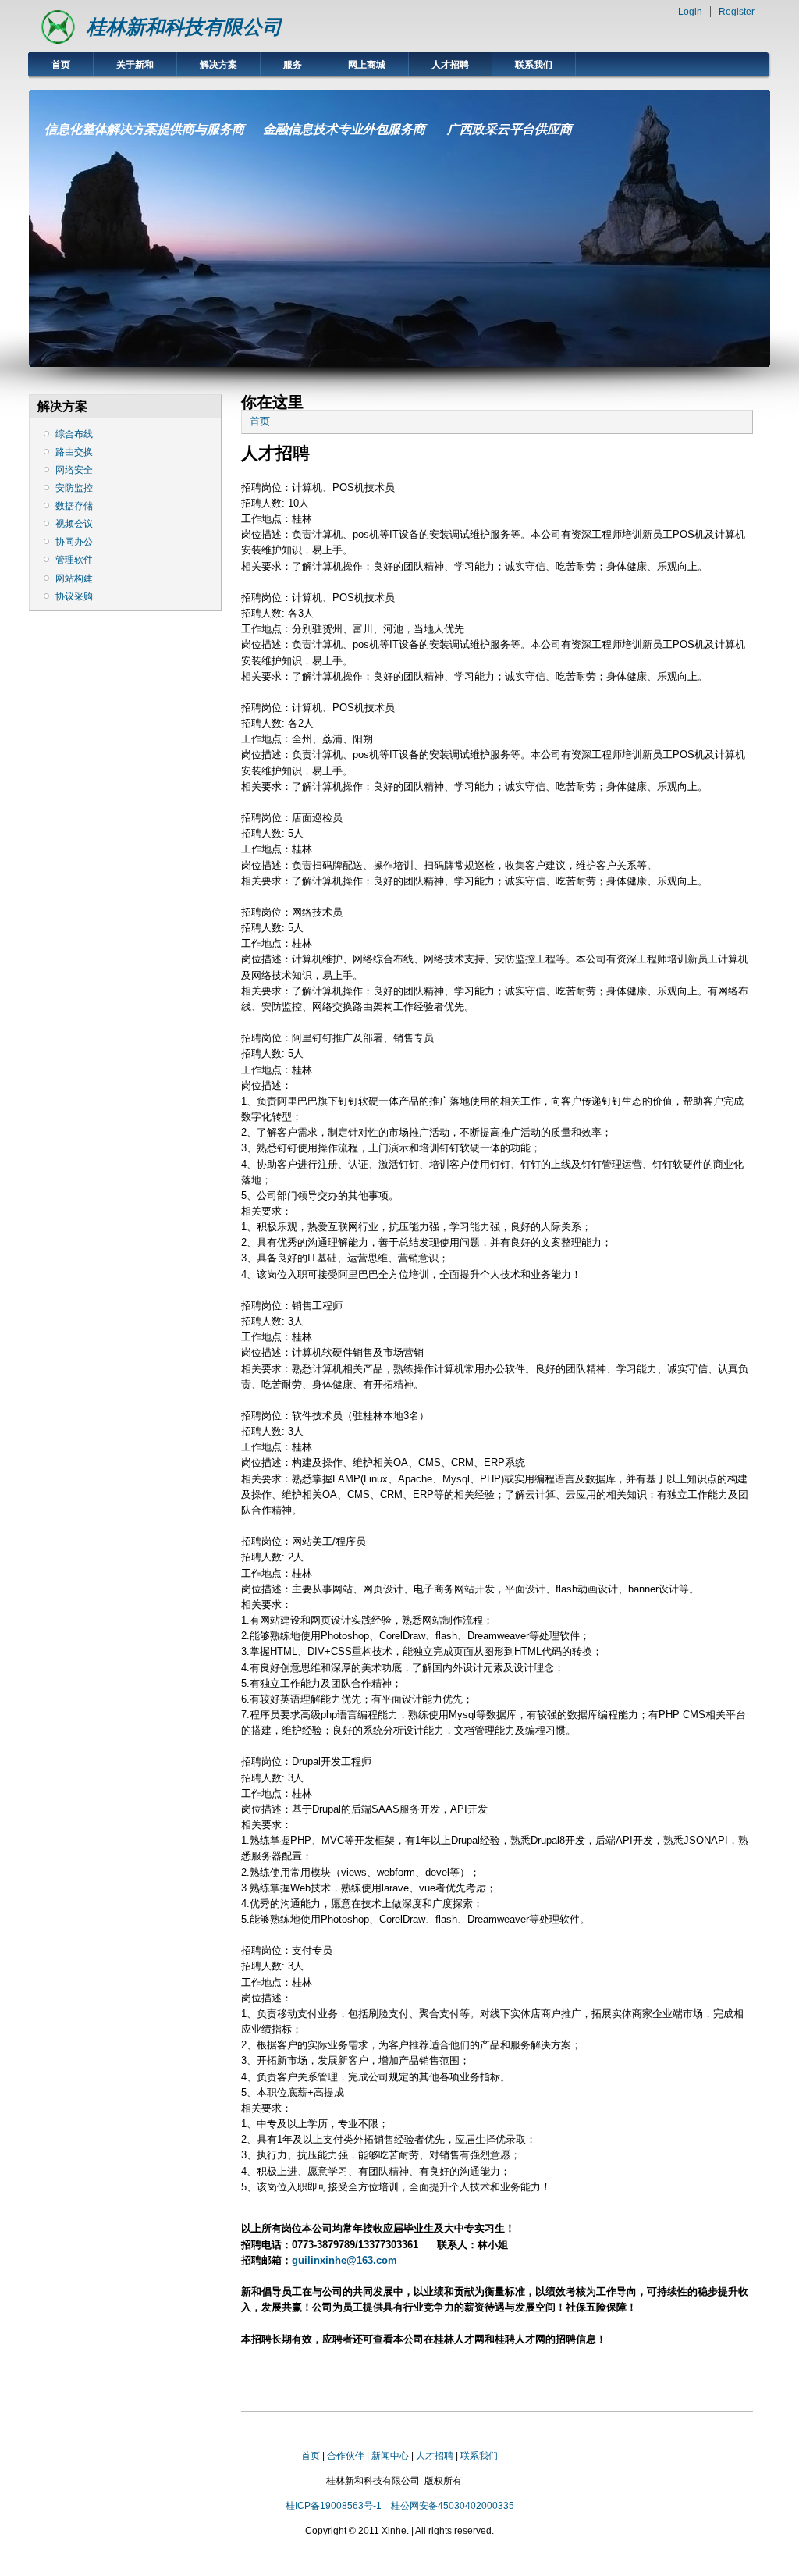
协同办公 (74, 542)
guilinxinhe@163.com (344, 2260)
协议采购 (74, 596)
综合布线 (74, 434)
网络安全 (74, 470)
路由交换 (74, 452)
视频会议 (74, 524)
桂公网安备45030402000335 (453, 2506)
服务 (293, 65)
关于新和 (135, 65)
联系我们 (534, 65)
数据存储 (74, 506)
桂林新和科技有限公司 (184, 27)
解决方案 (218, 65)
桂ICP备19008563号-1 (334, 2506)
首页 (61, 65)
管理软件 (74, 560)
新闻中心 (390, 2456)
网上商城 (367, 65)
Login (690, 12)
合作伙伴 (346, 2456)
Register (737, 12)
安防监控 (74, 488)
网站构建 (74, 578)
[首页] (58, 43)
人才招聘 (450, 65)
